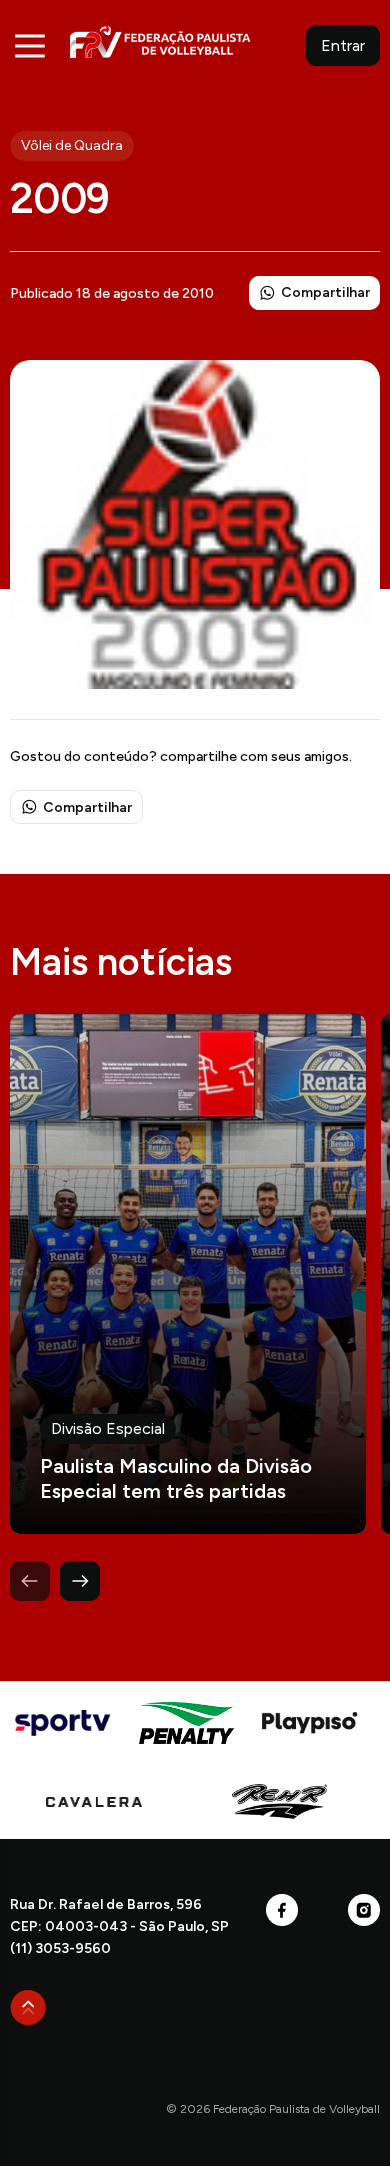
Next (80, 1581)
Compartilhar (325, 292)
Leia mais (188, 1274)
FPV (160, 41)
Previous (30, 1581)
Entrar (343, 45)
